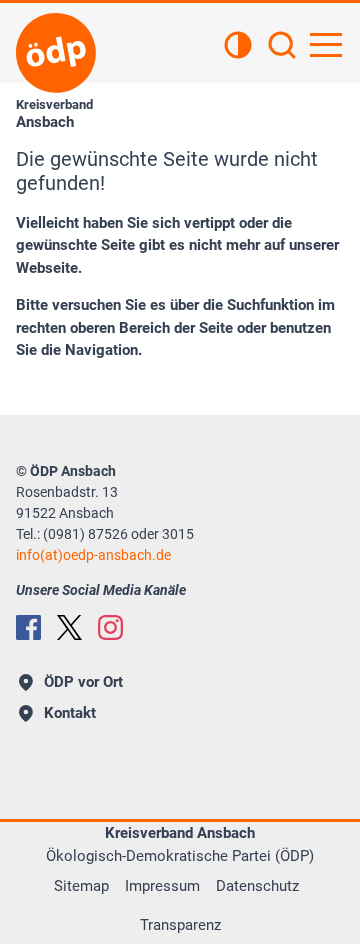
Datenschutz (257, 886)
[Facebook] (28, 627)
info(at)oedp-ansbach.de (93, 555)
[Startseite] (56, 53)
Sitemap (81, 886)
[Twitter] (69, 627)
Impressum (162, 886)
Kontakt (70, 713)
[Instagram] (110, 627)
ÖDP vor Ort (83, 682)
